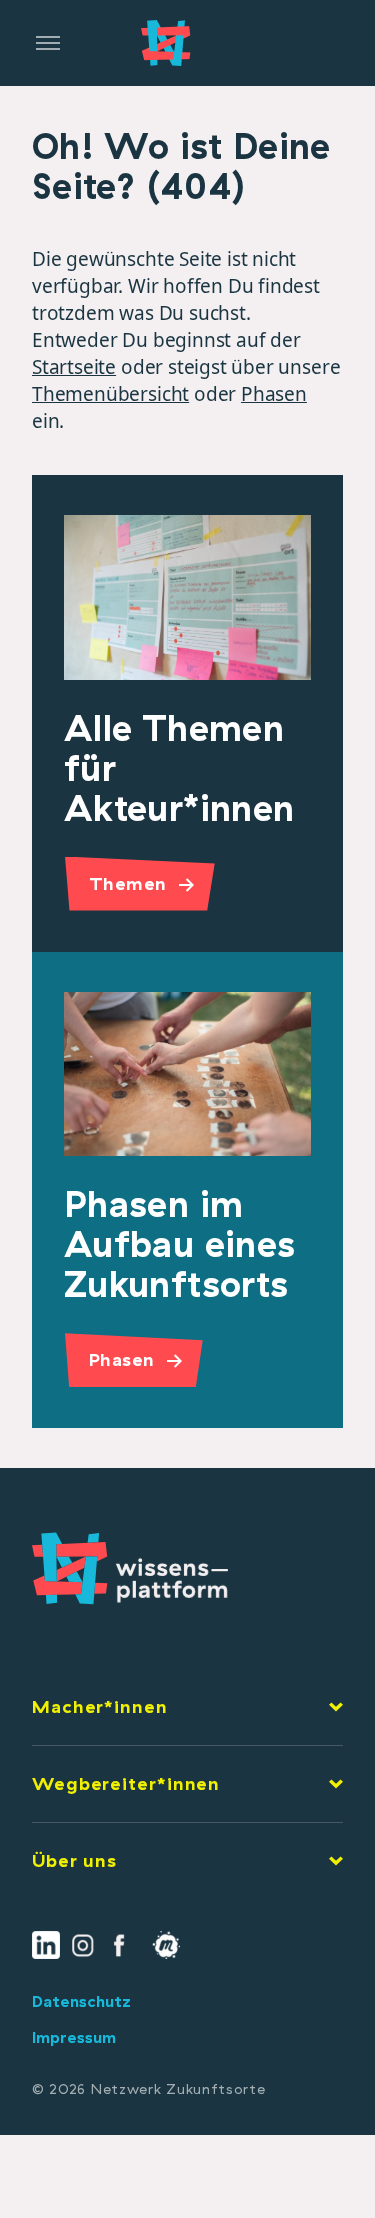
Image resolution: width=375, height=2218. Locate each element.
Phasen (274, 394)
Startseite (74, 367)
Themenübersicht (110, 394)
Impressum (74, 2037)
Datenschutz (81, 2001)
